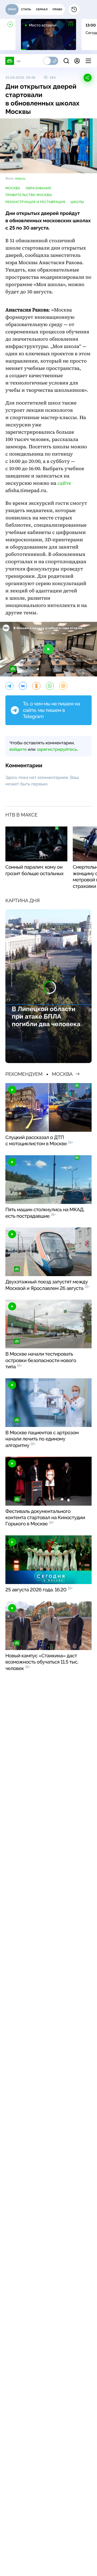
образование (38, 188)
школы (77, 202)
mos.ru (20, 178)
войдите (18, 749)
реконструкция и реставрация (35, 202)
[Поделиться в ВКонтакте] (23, 686)
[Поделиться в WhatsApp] (50, 686)
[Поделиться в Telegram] (9, 686)
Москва (13, 188)
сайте (64, 483)
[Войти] (77, 61)
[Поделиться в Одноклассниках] (36, 686)
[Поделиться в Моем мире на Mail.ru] (63, 686)
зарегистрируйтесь (57, 749)
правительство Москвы (29, 195)
